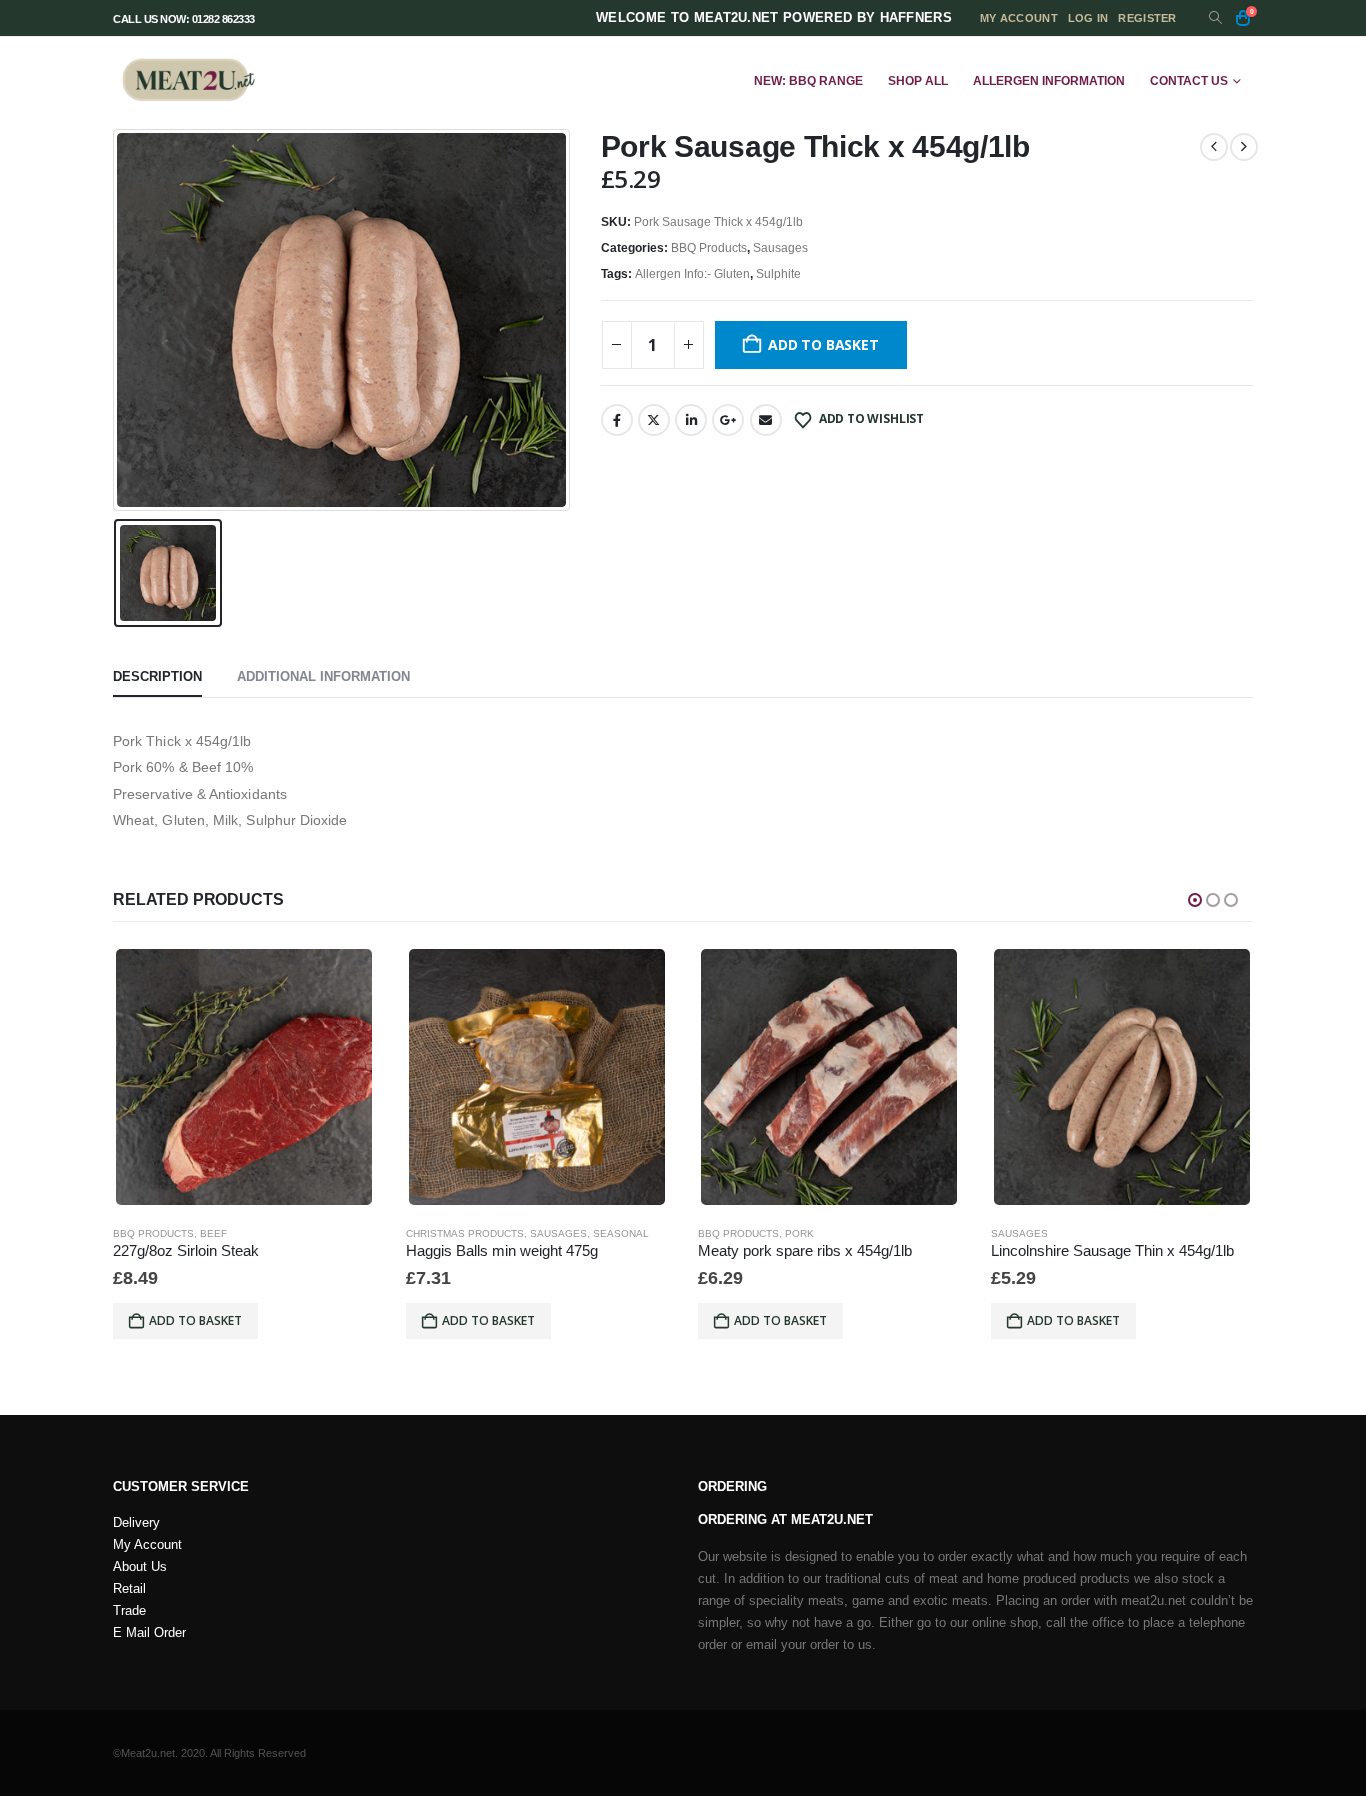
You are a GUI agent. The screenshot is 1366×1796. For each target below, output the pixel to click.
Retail (129, 1589)
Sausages (780, 248)
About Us (140, 1567)
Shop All (918, 81)
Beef (213, 1233)
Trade (129, 1611)
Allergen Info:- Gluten (692, 274)
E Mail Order (149, 1633)
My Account (147, 1545)
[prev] (1214, 147)
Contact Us (1189, 81)
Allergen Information (1049, 81)
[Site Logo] (188, 80)
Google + (728, 420)
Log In (1088, 18)
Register (1147, 18)
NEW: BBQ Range (808, 81)
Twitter (654, 420)
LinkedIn (691, 420)
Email (766, 420)
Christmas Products (465, 1233)
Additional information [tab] (323, 676)
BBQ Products (709, 248)
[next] (1244, 147)
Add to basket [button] (195, 1320)
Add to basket (823, 344)
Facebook (617, 420)
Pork (799, 1233)
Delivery (136, 1523)
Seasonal (621, 1233)
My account (1019, 18)
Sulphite (778, 274)
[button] (1215, 18)
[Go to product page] (244, 1077)
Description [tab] (157, 676)
